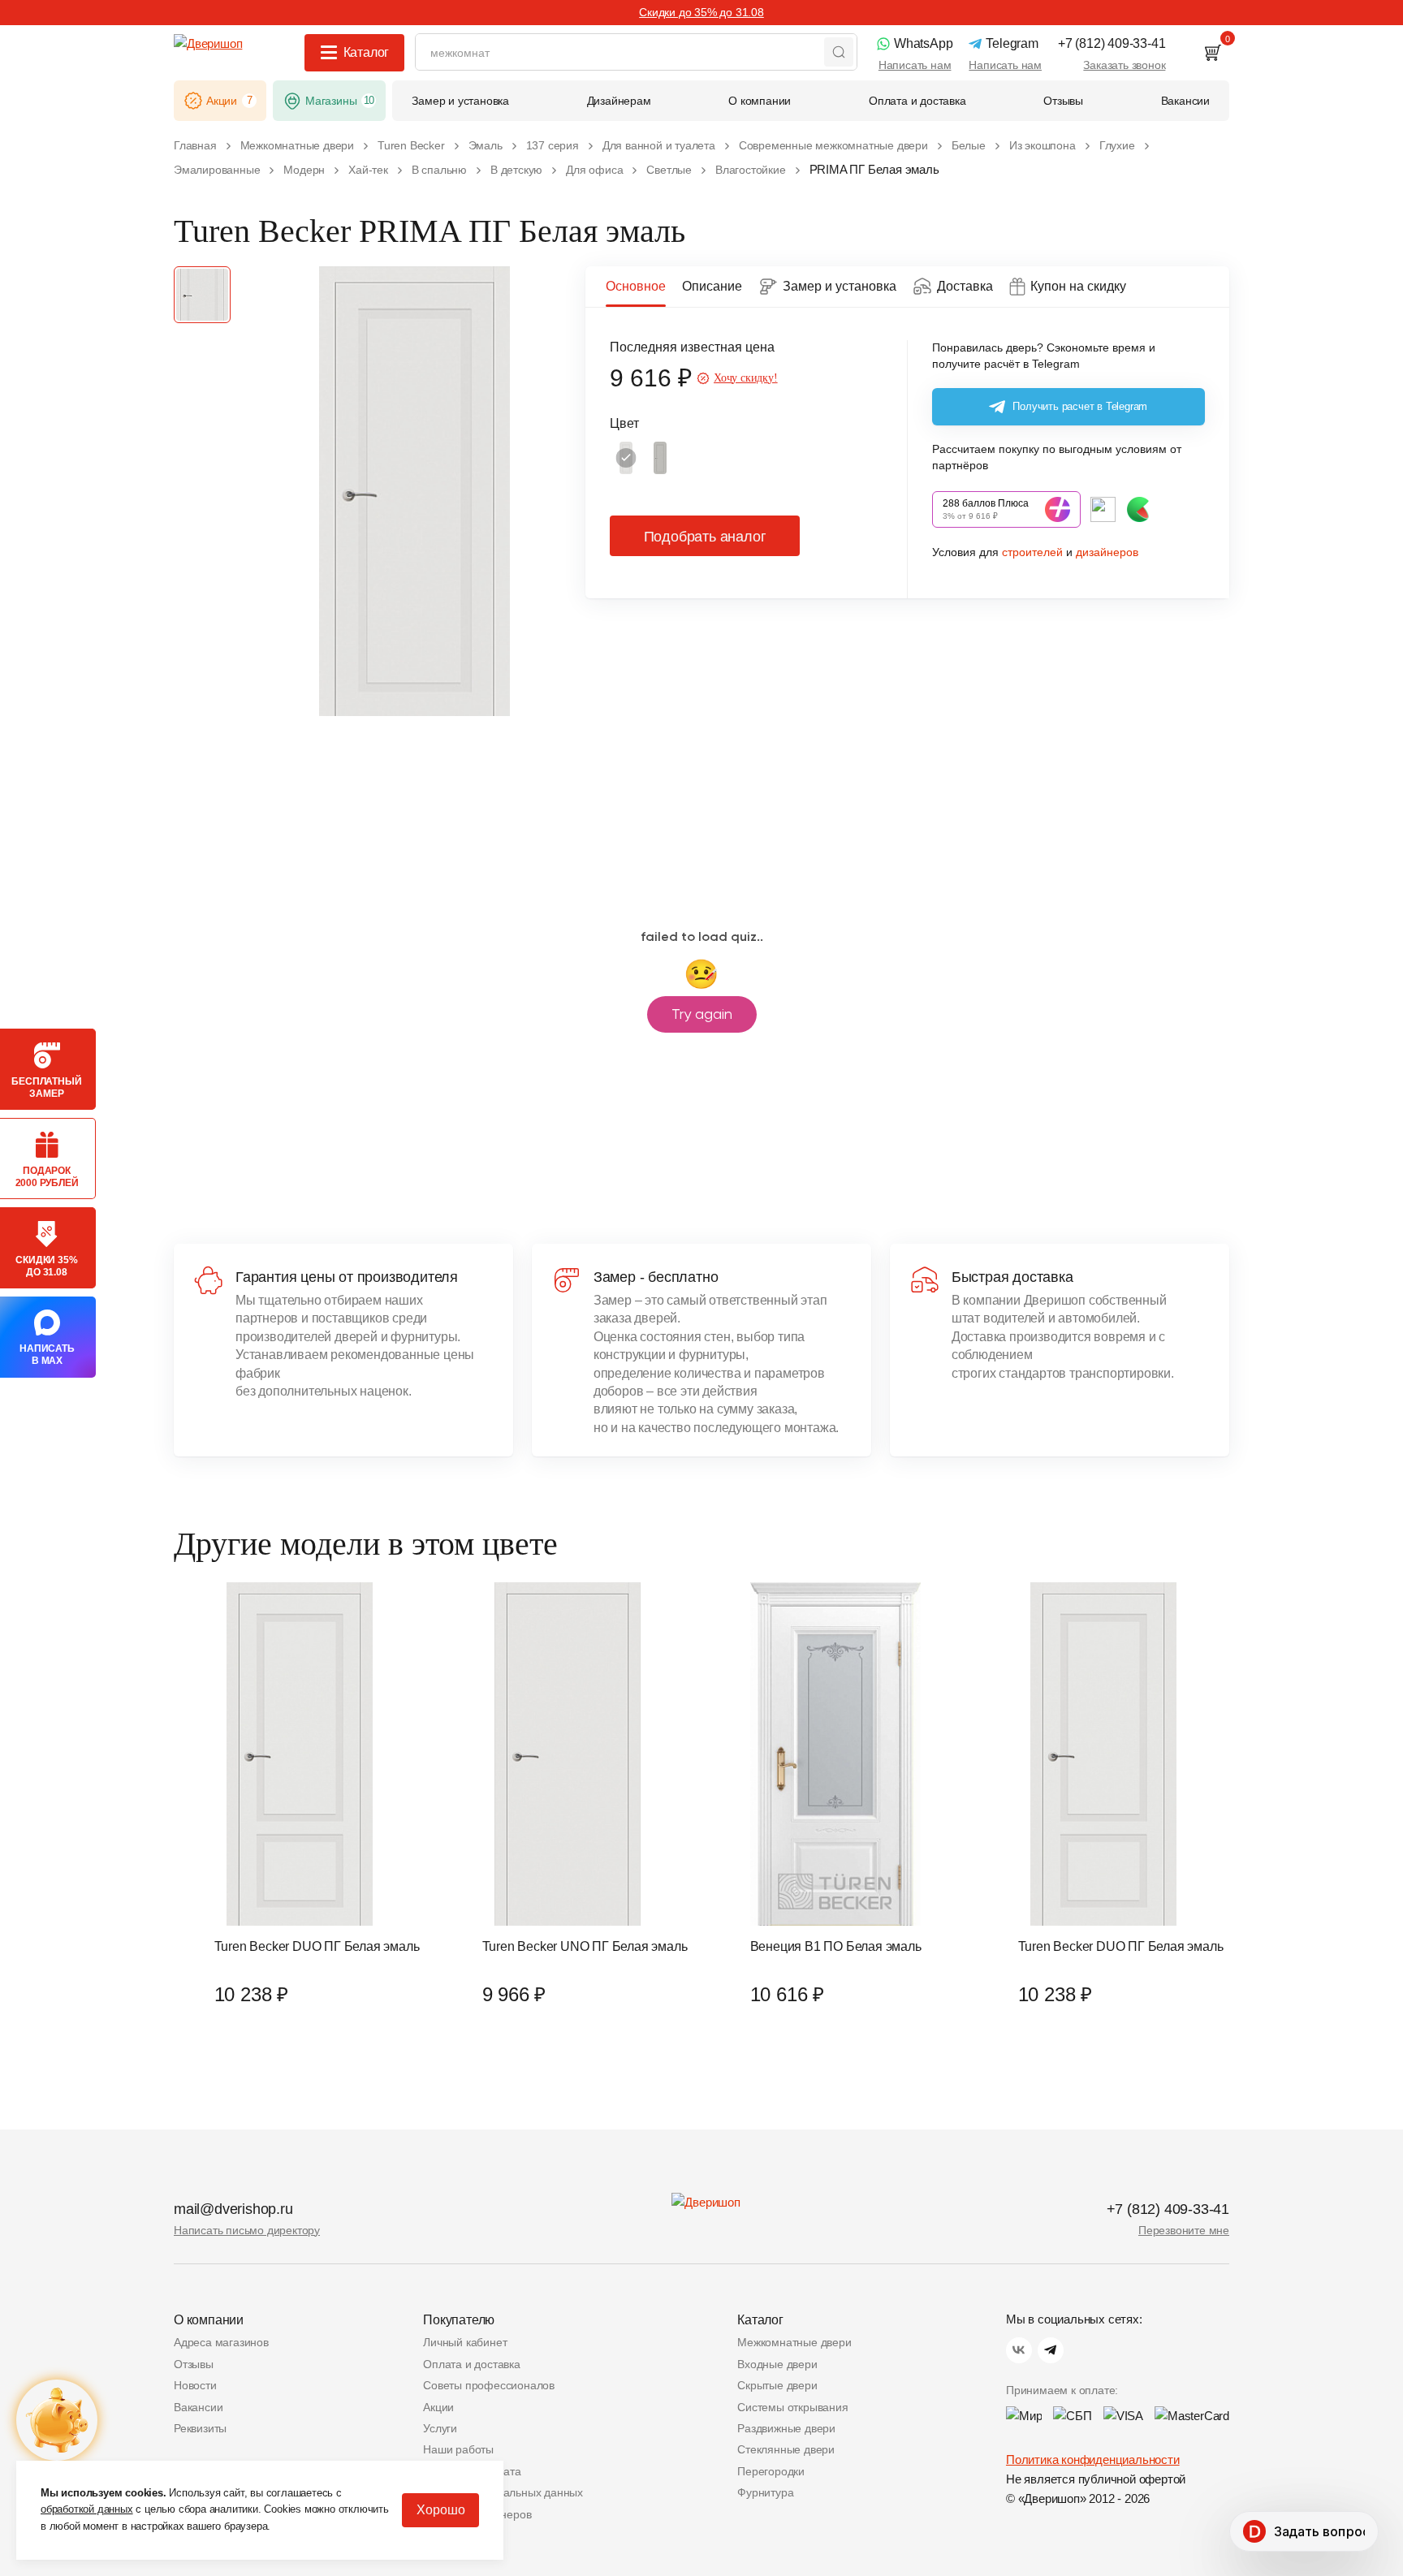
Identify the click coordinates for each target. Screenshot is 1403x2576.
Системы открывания (792, 2407)
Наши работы (458, 2449)
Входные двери (777, 2364)
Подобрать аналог (705, 537)
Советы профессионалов (489, 2385)
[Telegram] (1051, 2350)
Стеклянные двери (786, 2449)
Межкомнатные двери (794, 2342)
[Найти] (839, 52)
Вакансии (198, 2407)
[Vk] (1019, 2350)
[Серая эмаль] (660, 458)
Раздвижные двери (786, 2428)
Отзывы (194, 2364)
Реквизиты (200, 2428)
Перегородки (771, 2471)
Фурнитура (765, 2492)
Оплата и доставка (472, 2364)
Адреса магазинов (221, 2342)
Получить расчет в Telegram (1080, 406)
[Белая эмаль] (626, 458)
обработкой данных (87, 2509)
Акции (438, 2407)
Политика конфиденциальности (1093, 2459)
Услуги (440, 2428)
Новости (195, 2385)
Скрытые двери (777, 2385)
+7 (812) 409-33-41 (1168, 2209)
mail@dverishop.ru (233, 2209)
